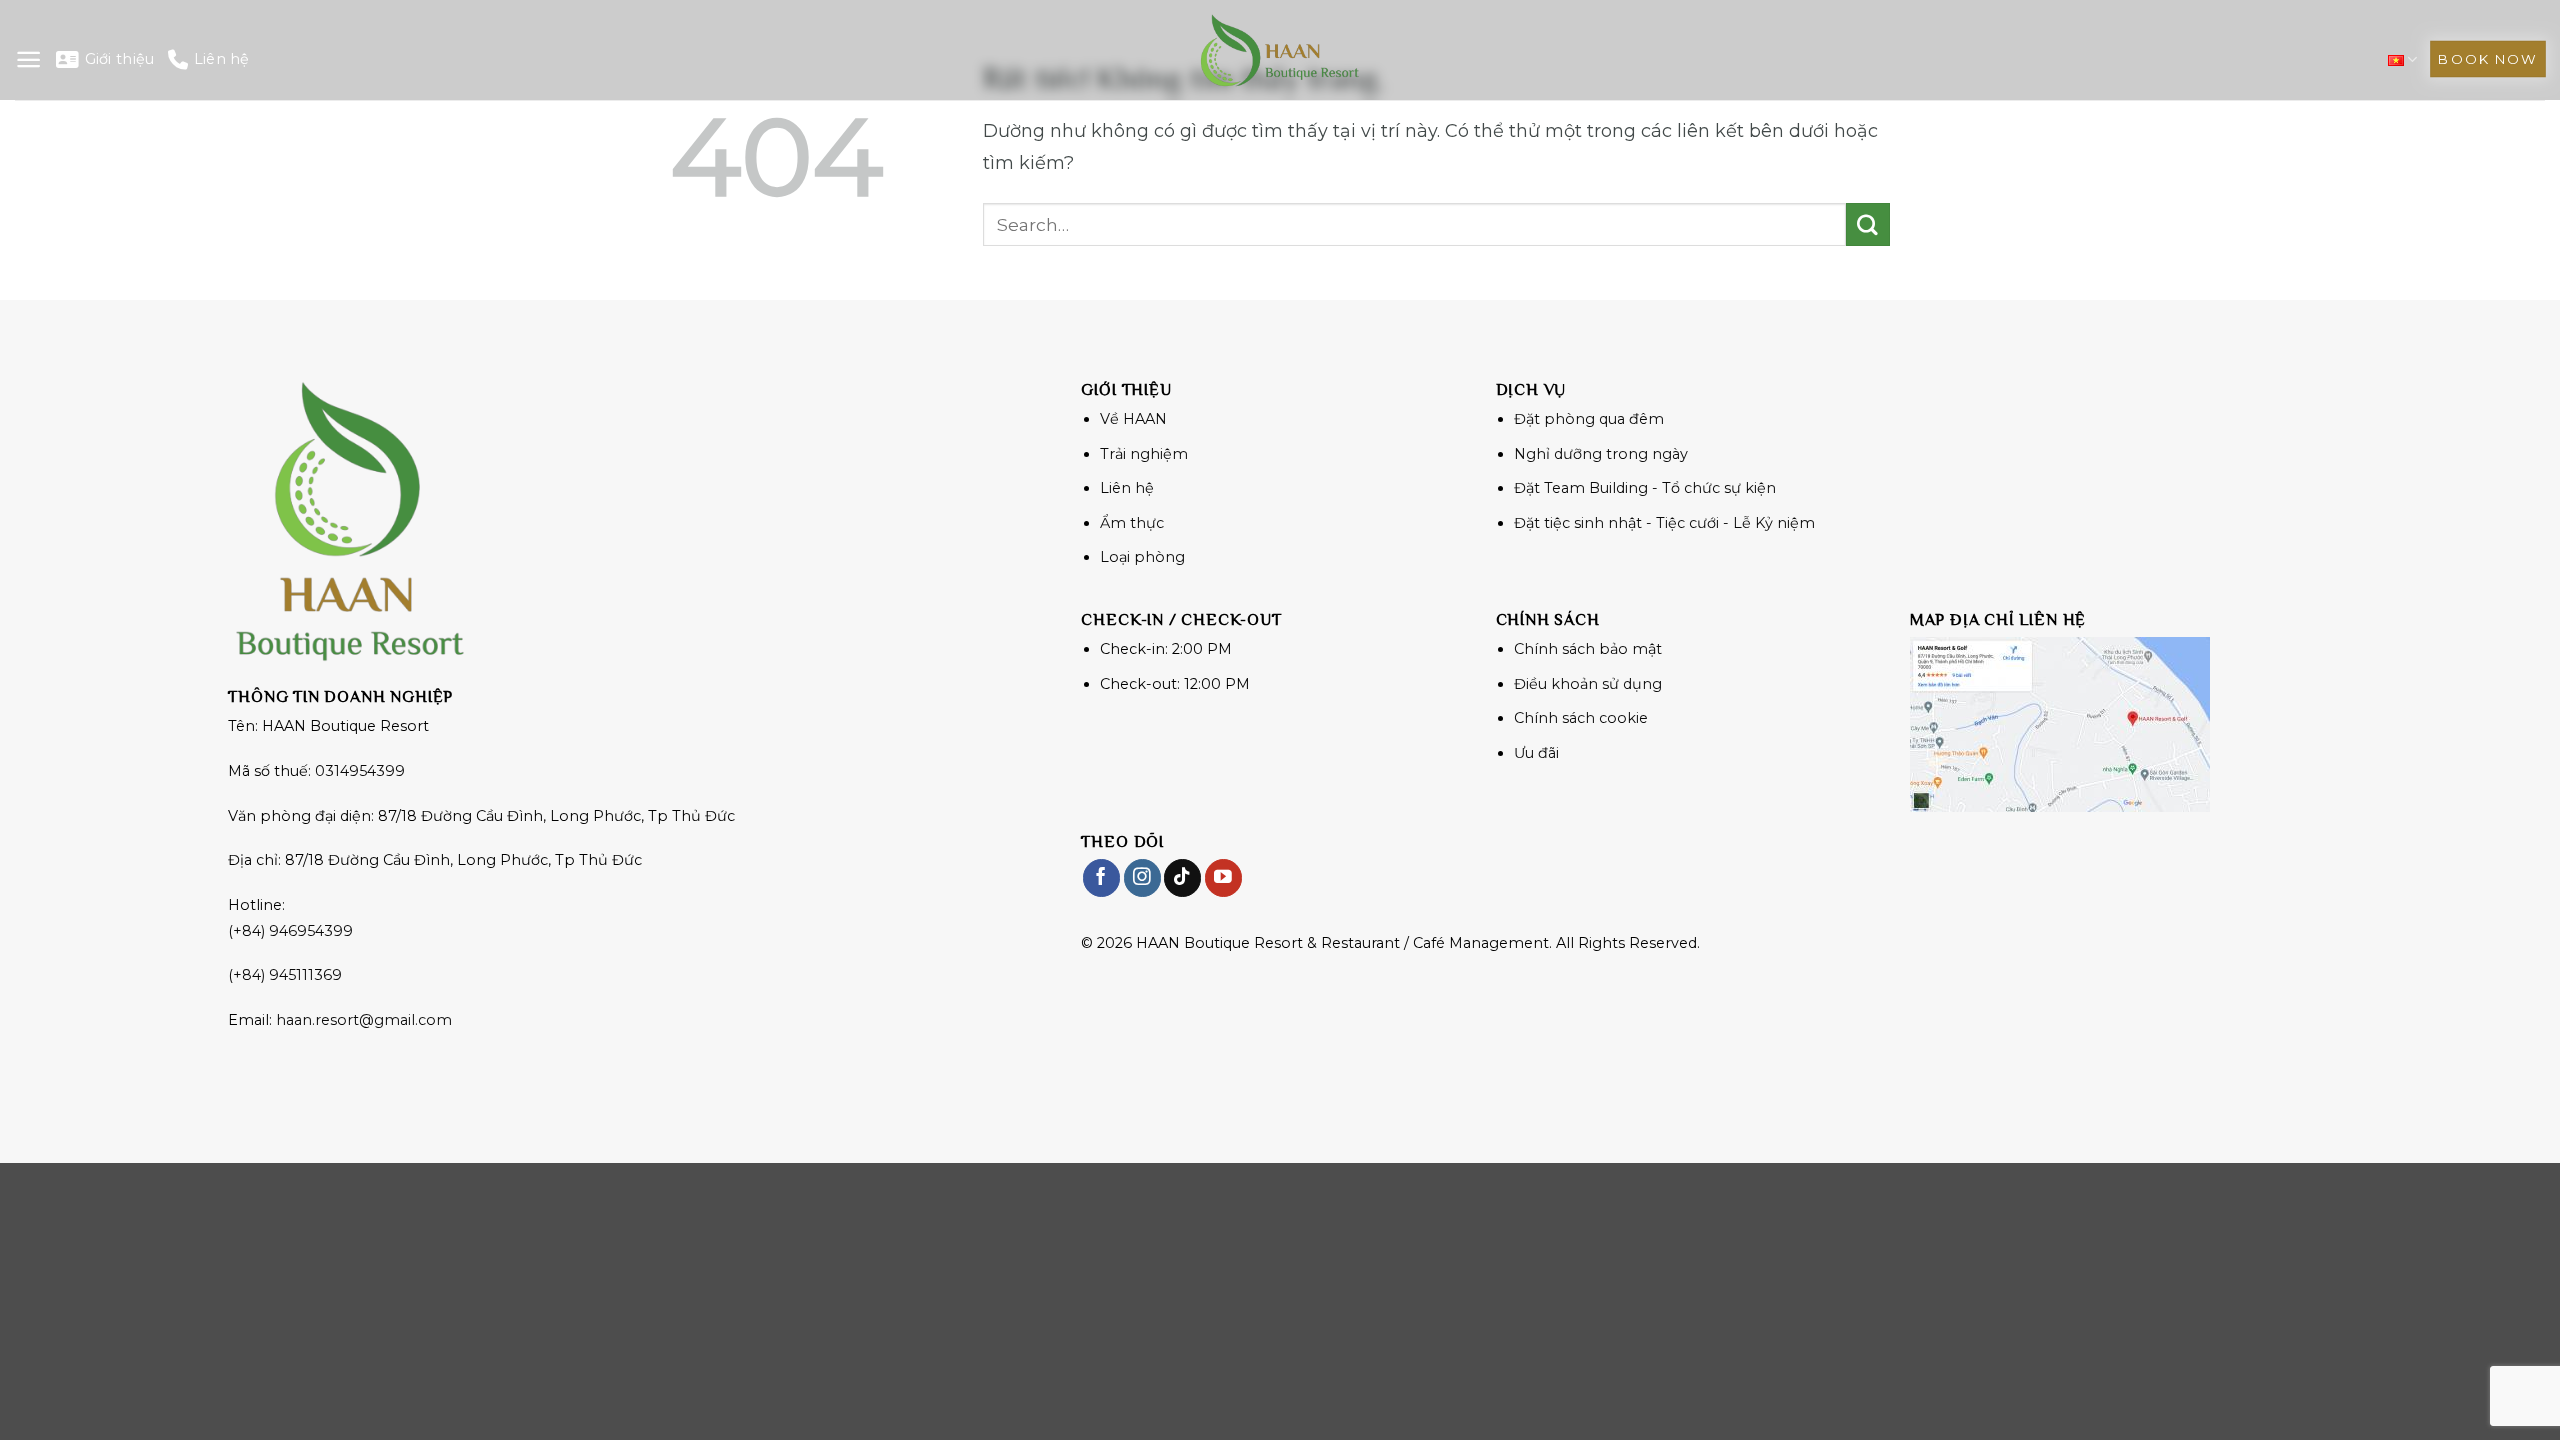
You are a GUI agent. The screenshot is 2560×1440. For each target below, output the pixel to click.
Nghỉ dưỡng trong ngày (1601, 454)
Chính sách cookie (1581, 718)
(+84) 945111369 (285, 975)
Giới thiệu (119, 59)
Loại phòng (1142, 557)
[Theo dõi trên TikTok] (1182, 877)
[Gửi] (1868, 225)
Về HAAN (1133, 419)
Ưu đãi (1536, 753)
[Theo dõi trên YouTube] (1223, 877)
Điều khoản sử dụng (1588, 684)
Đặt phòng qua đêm (1589, 419)
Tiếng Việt (2402, 59)
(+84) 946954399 (290, 931)
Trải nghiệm (1144, 454)
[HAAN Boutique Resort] (1280, 50)
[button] (28, 59)
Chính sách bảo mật (1588, 649)
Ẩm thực (1132, 523)
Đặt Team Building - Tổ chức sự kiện (1645, 488)
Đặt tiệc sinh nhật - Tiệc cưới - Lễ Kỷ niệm (1664, 523)
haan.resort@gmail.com (364, 1020)
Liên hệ (221, 59)
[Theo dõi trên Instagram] (1142, 877)
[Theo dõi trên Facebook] (1101, 877)
